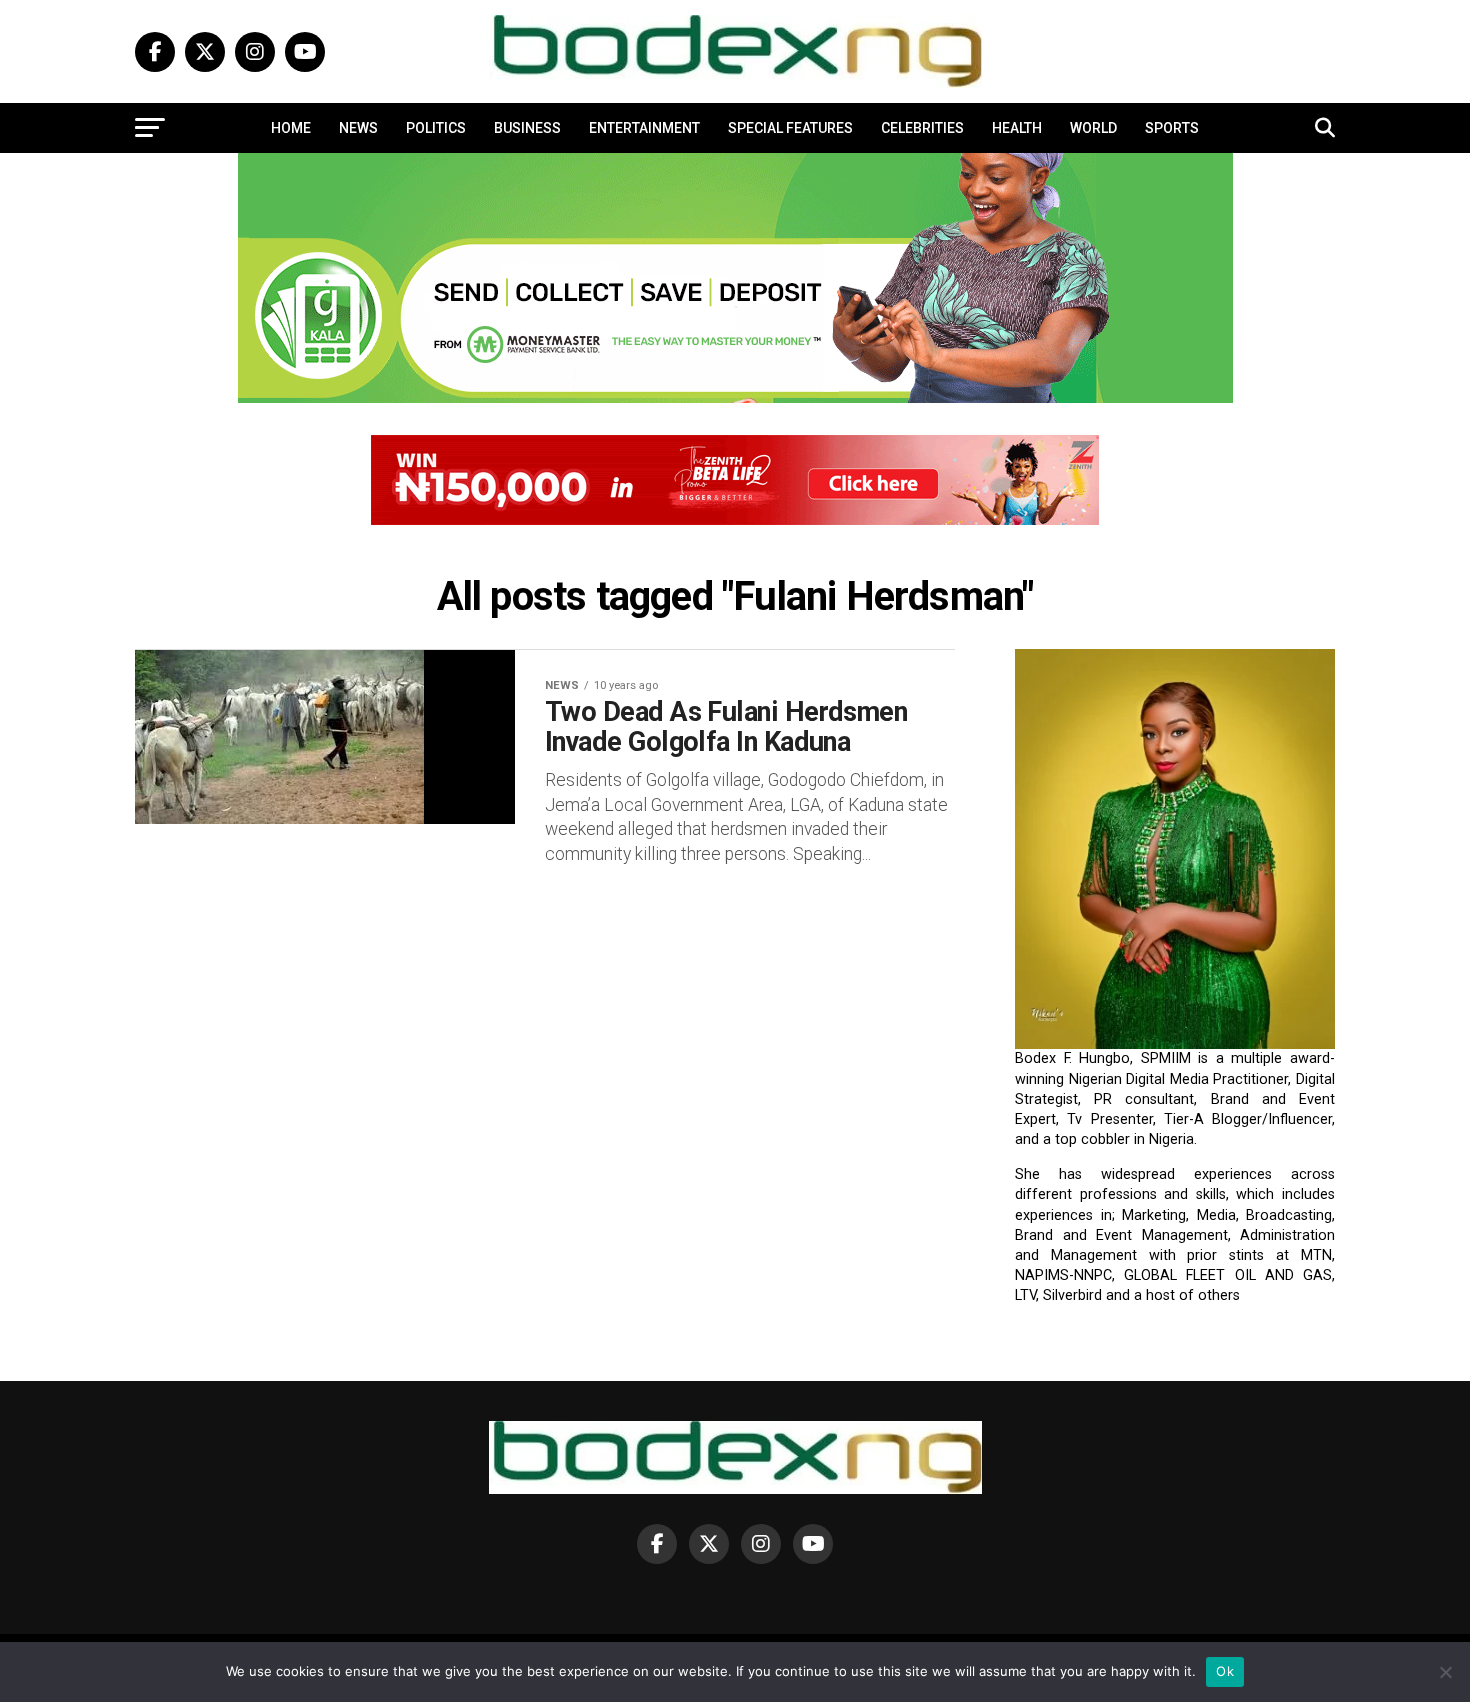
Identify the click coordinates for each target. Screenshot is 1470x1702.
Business (527, 128)
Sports (1172, 128)
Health (1017, 128)
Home (291, 128)
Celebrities (922, 128)
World (1093, 128)
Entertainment (644, 128)
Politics (436, 128)
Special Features (790, 128)
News (358, 128)
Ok (1225, 1671)
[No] (1445, 1672)
